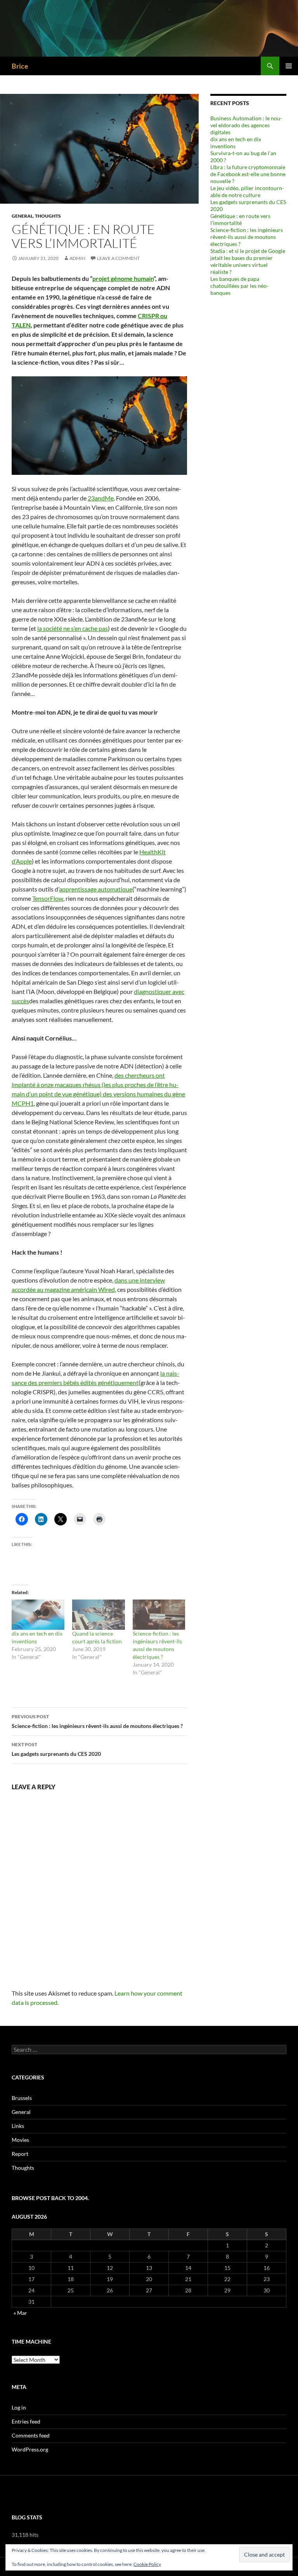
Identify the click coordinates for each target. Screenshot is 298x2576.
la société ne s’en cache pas (73, 628)
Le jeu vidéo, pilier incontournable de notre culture (247, 191)
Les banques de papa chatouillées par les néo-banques (239, 286)
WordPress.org (30, 2449)
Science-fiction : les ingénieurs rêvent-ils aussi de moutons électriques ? (97, 1721)
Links (18, 2126)
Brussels (22, 2098)
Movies (20, 2140)
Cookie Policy (147, 2564)
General (22, 216)
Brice (20, 66)
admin (77, 258)
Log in (19, 2407)
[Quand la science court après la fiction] (99, 1615)
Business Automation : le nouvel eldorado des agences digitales (246, 125)
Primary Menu (289, 66)
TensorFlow (48, 898)
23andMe (101, 498)
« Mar (20, 2313)
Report (20, 2154)
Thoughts (48, 216)
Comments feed (31, 2435)
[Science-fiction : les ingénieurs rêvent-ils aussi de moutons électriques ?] (159, 1615)
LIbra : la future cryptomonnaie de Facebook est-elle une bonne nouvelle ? (248, 174)
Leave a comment (118, 258)
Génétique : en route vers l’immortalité (240, 219)
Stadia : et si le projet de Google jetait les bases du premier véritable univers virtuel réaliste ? (248, 261)
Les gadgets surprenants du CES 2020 (56, 1749)
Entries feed (26, 2421)
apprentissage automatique (96, 889)
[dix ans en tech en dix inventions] (38, 1615)
